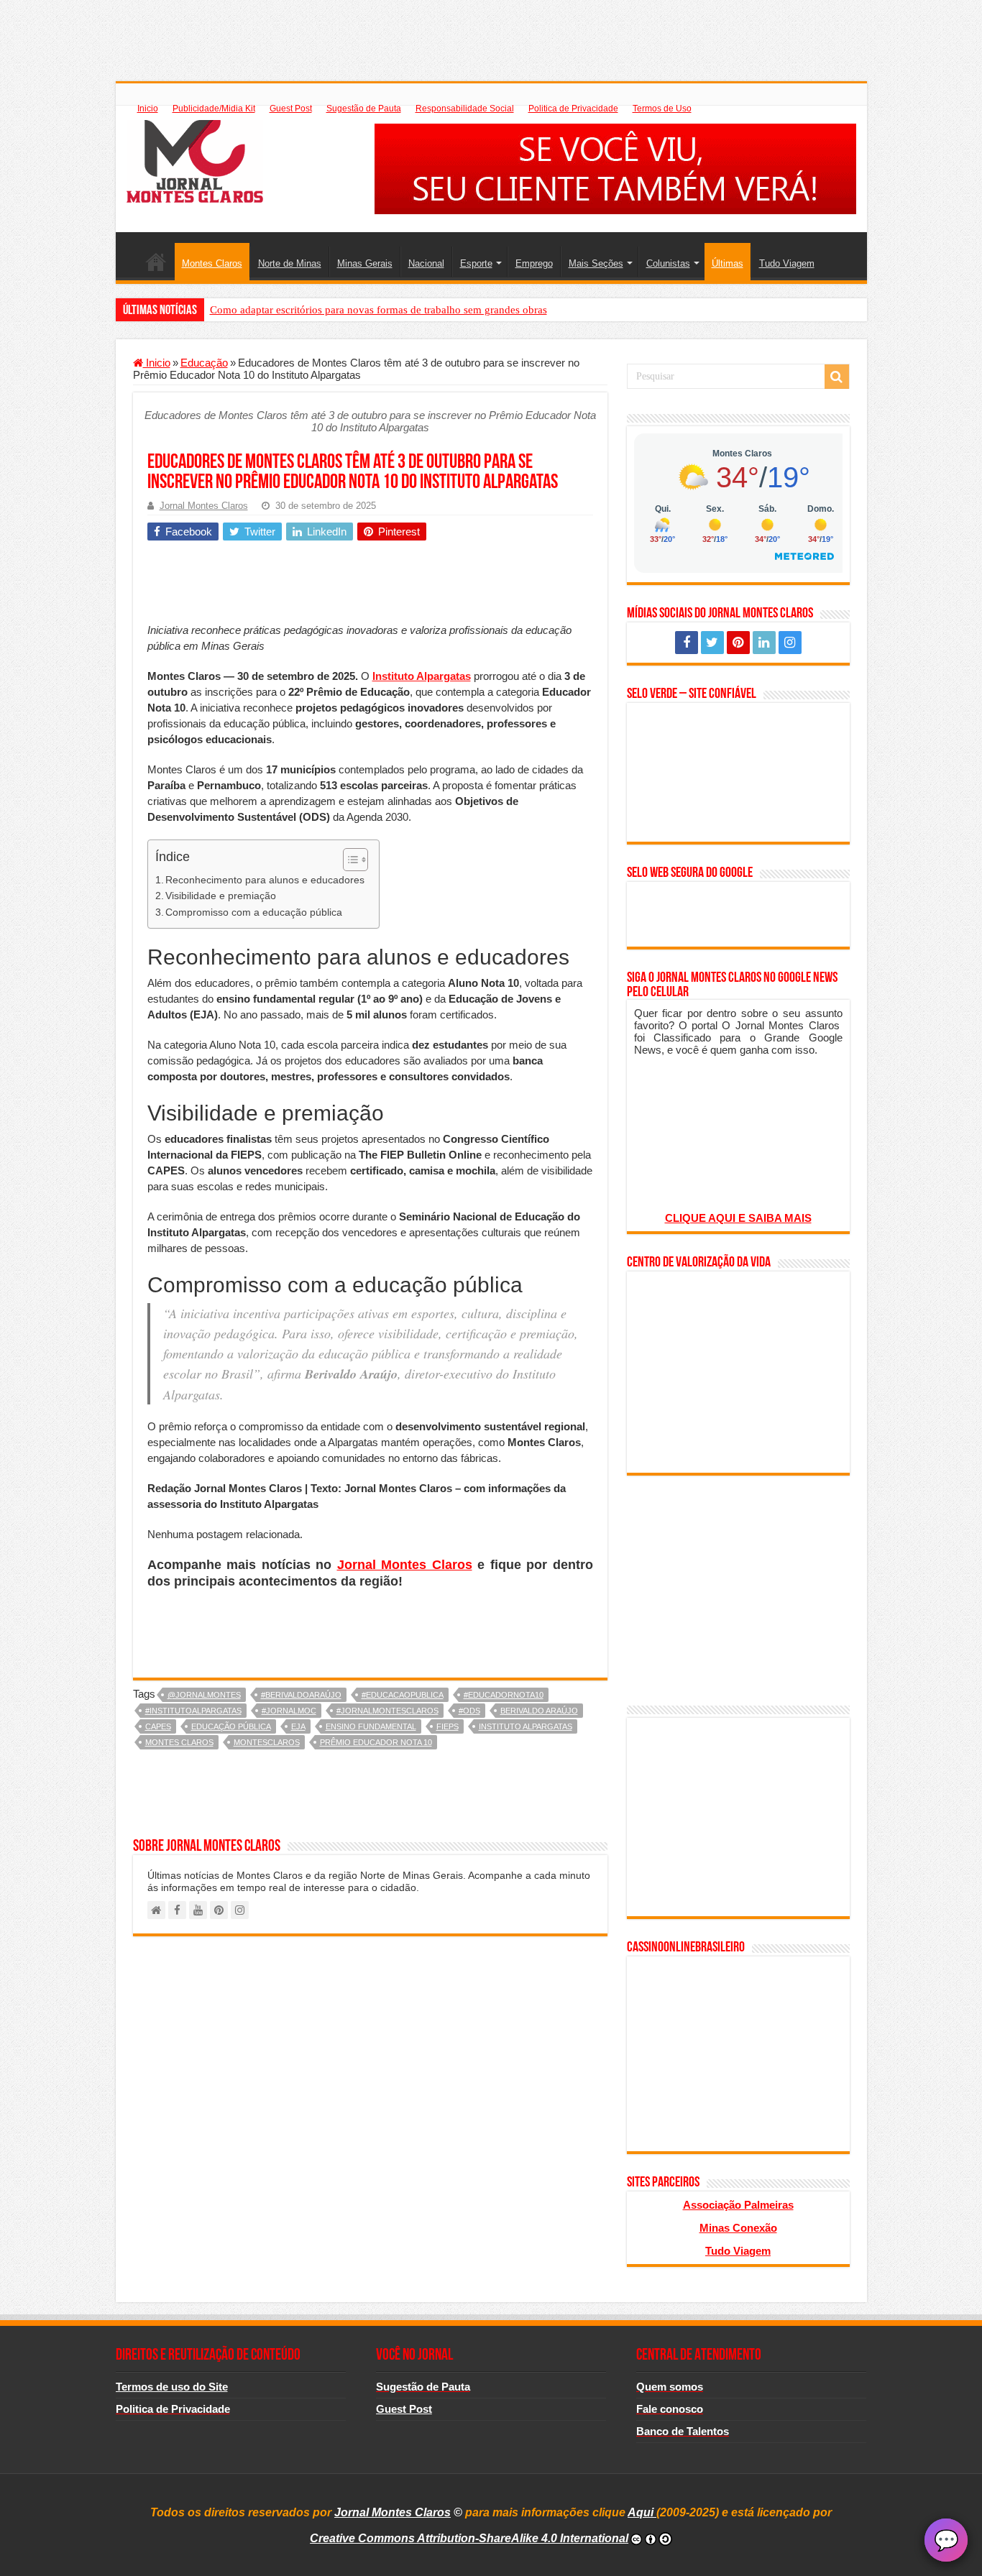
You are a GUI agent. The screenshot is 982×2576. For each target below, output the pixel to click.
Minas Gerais (365, 263)
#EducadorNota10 (504, 1695)
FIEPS (448, 1726)
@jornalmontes (204, 1695)
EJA (298, 1726)
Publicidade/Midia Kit (214, 109)
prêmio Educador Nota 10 (376, 1742)
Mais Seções (596, 263)
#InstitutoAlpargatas (193, 1711)
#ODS (469, 1711)
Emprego (534, 263)
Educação (204, 363)
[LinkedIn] (764, 643)
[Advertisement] (491, 32)
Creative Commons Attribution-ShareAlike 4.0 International (469, 2538)
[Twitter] (712, 643)
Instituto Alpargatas (526, 1726)
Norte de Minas (290, 263)
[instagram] (790, 643)
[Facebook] (687, 643)
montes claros (179, 1742)
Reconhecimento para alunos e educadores (265, 880)
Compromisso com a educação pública (254, 912)
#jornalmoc (289, 1711)
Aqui (642, 2512)
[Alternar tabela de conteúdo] (348, 860)
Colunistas (668, 263)
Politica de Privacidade (573, 109)
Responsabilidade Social (465, 109)
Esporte (476, 263)
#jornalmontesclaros (387, 1711)
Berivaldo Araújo (539, 1711)
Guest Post (291, 109)
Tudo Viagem (787, 263)
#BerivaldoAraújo (301, 1695)
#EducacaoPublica (403, 1695)
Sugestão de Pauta (364, 109)
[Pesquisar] (837, 377)
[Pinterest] (738, 643)
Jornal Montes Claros (204, 506)
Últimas (728, 263)
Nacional (426, 263)
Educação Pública (231, 1726)
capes (158, 1726)
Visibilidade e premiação (221, 896)
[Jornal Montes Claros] (195, 159)
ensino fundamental (371, 1726)
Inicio (148, 109)
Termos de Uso (662, 109)
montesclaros (267, 1742)
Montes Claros (212, 263)
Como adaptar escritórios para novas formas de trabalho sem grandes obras (378, 310)
